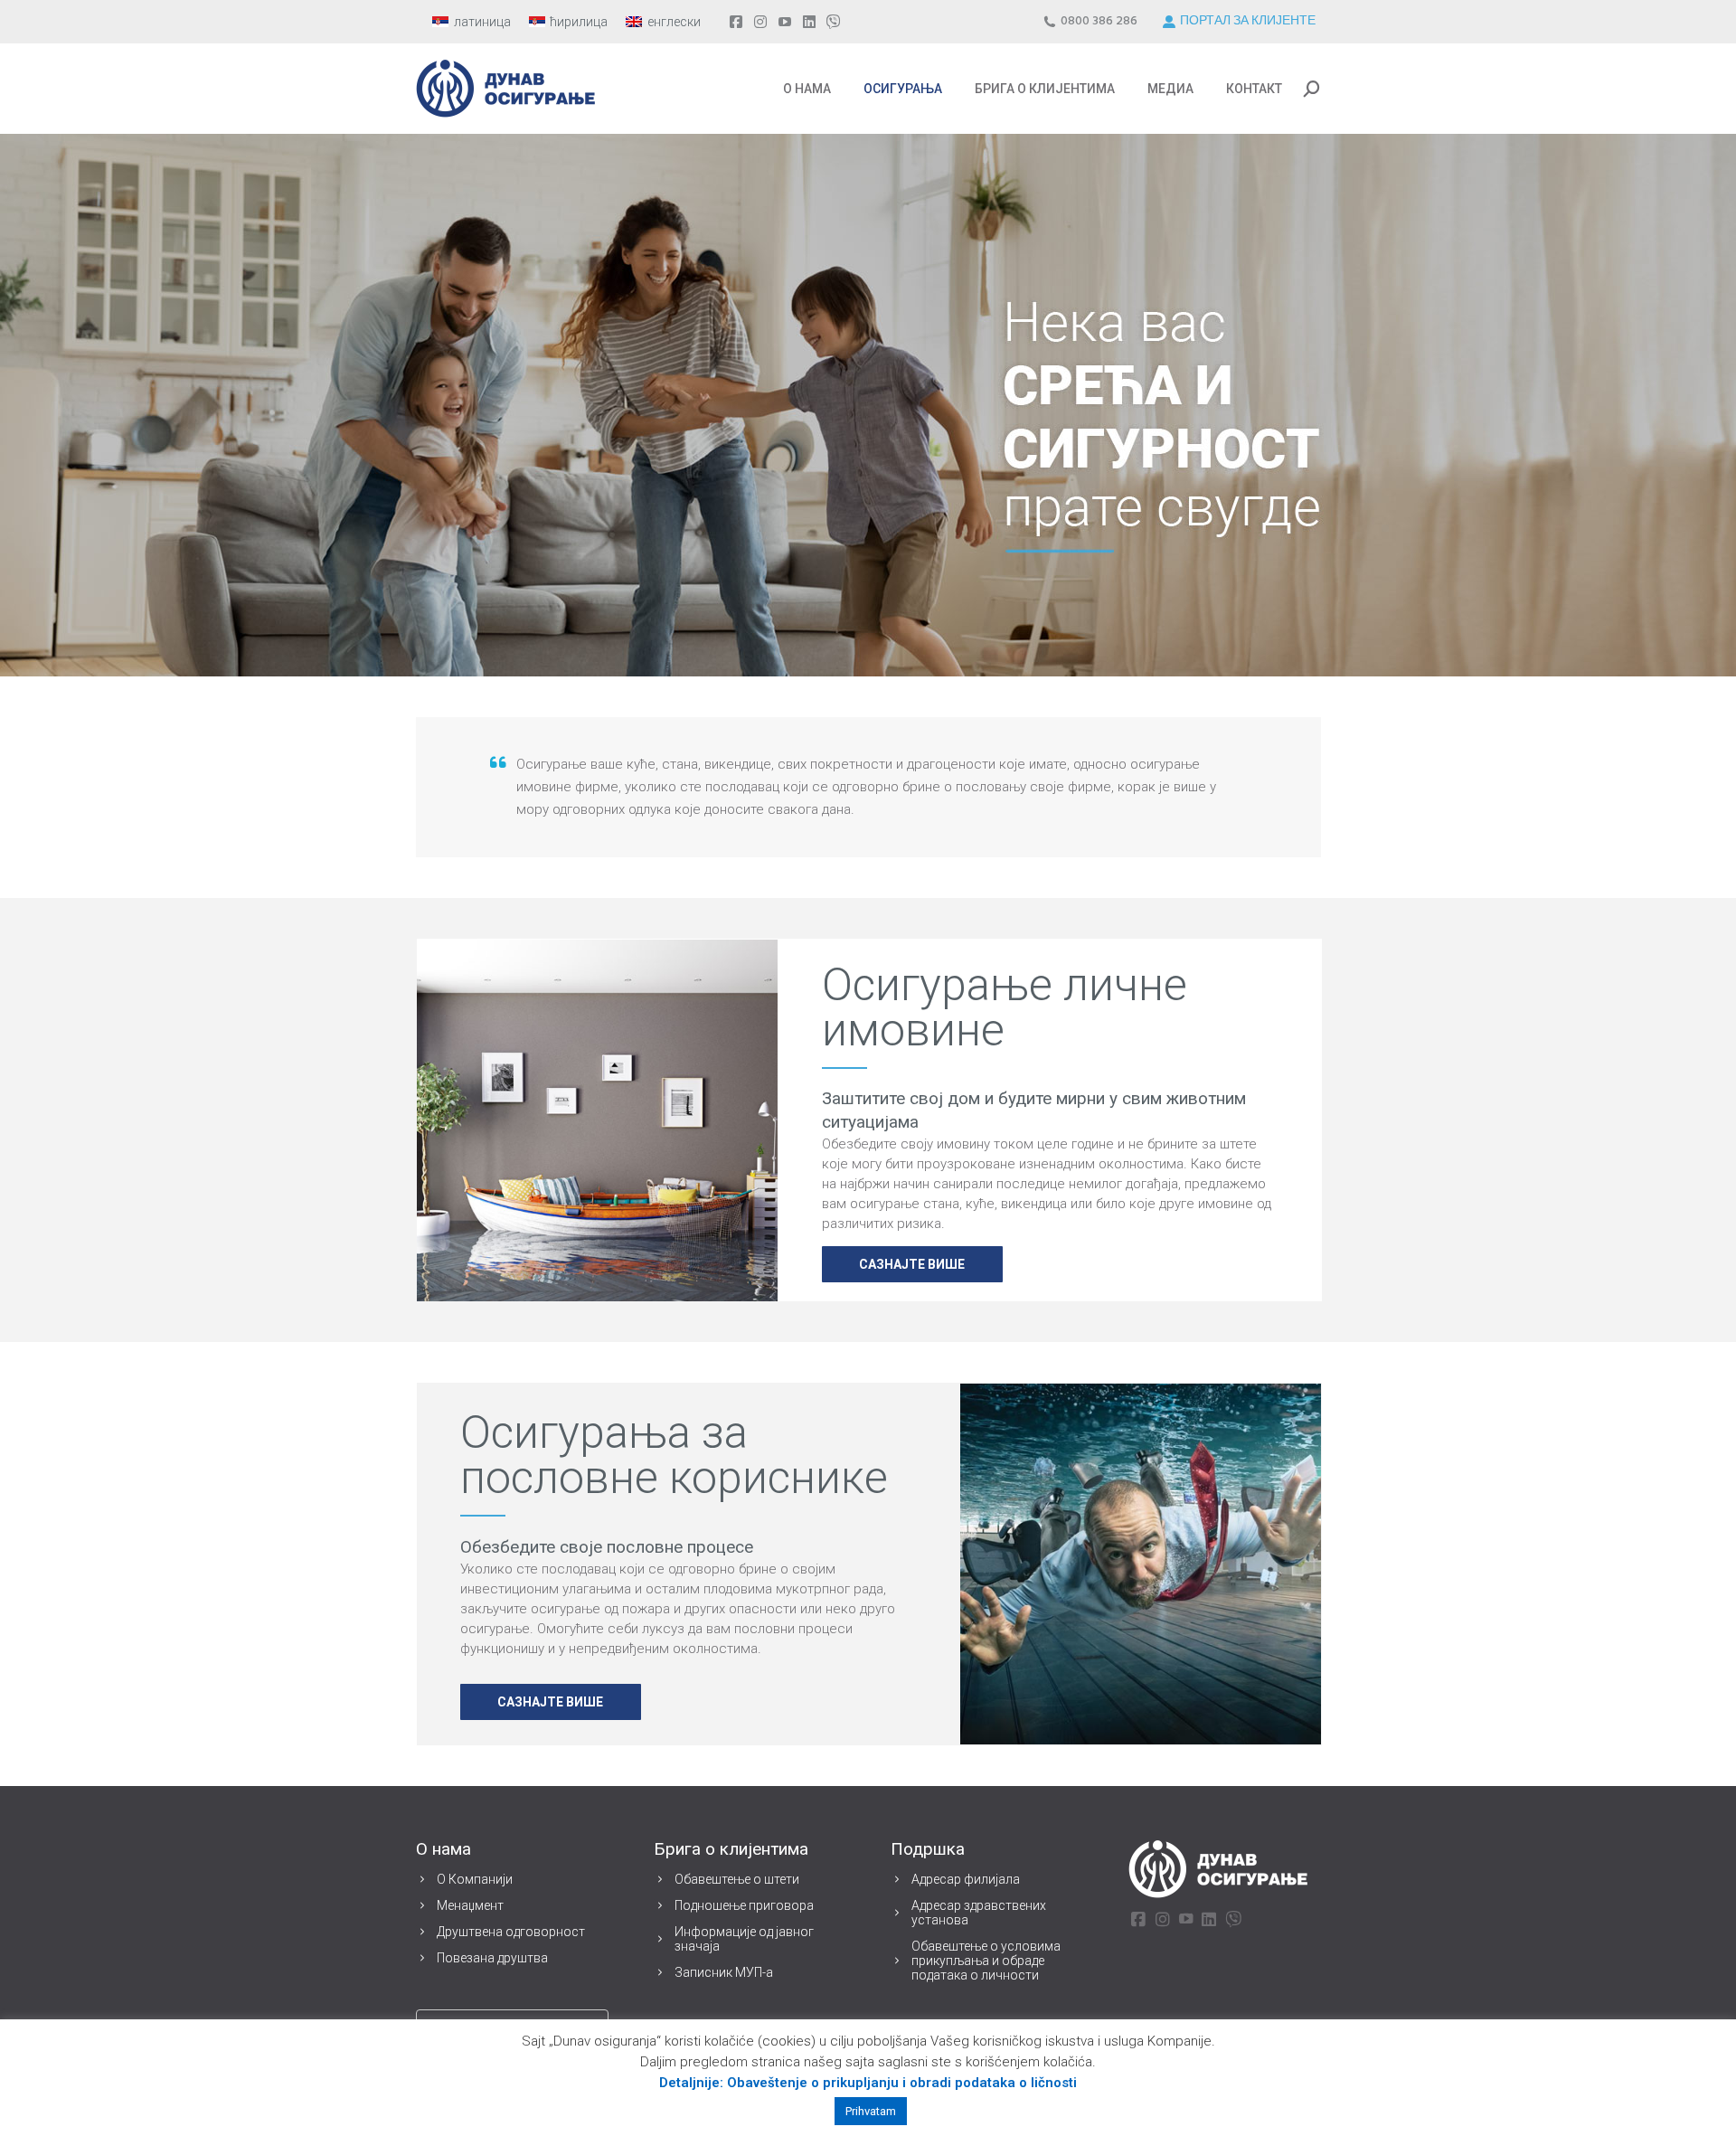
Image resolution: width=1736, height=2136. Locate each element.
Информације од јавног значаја (744, 1939)
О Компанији (475, 1879)
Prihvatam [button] (871, 2111)
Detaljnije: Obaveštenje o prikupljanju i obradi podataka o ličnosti (868, 2083)
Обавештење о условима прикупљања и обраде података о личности (986, 1961)
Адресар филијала (966, 1879)
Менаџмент (470, 1905)
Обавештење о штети (737, 1879)
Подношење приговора (744, 1905)
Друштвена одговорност (511, 1932)
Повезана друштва (492, 1958)
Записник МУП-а (724, 1972)
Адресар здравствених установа (979, 1913)
